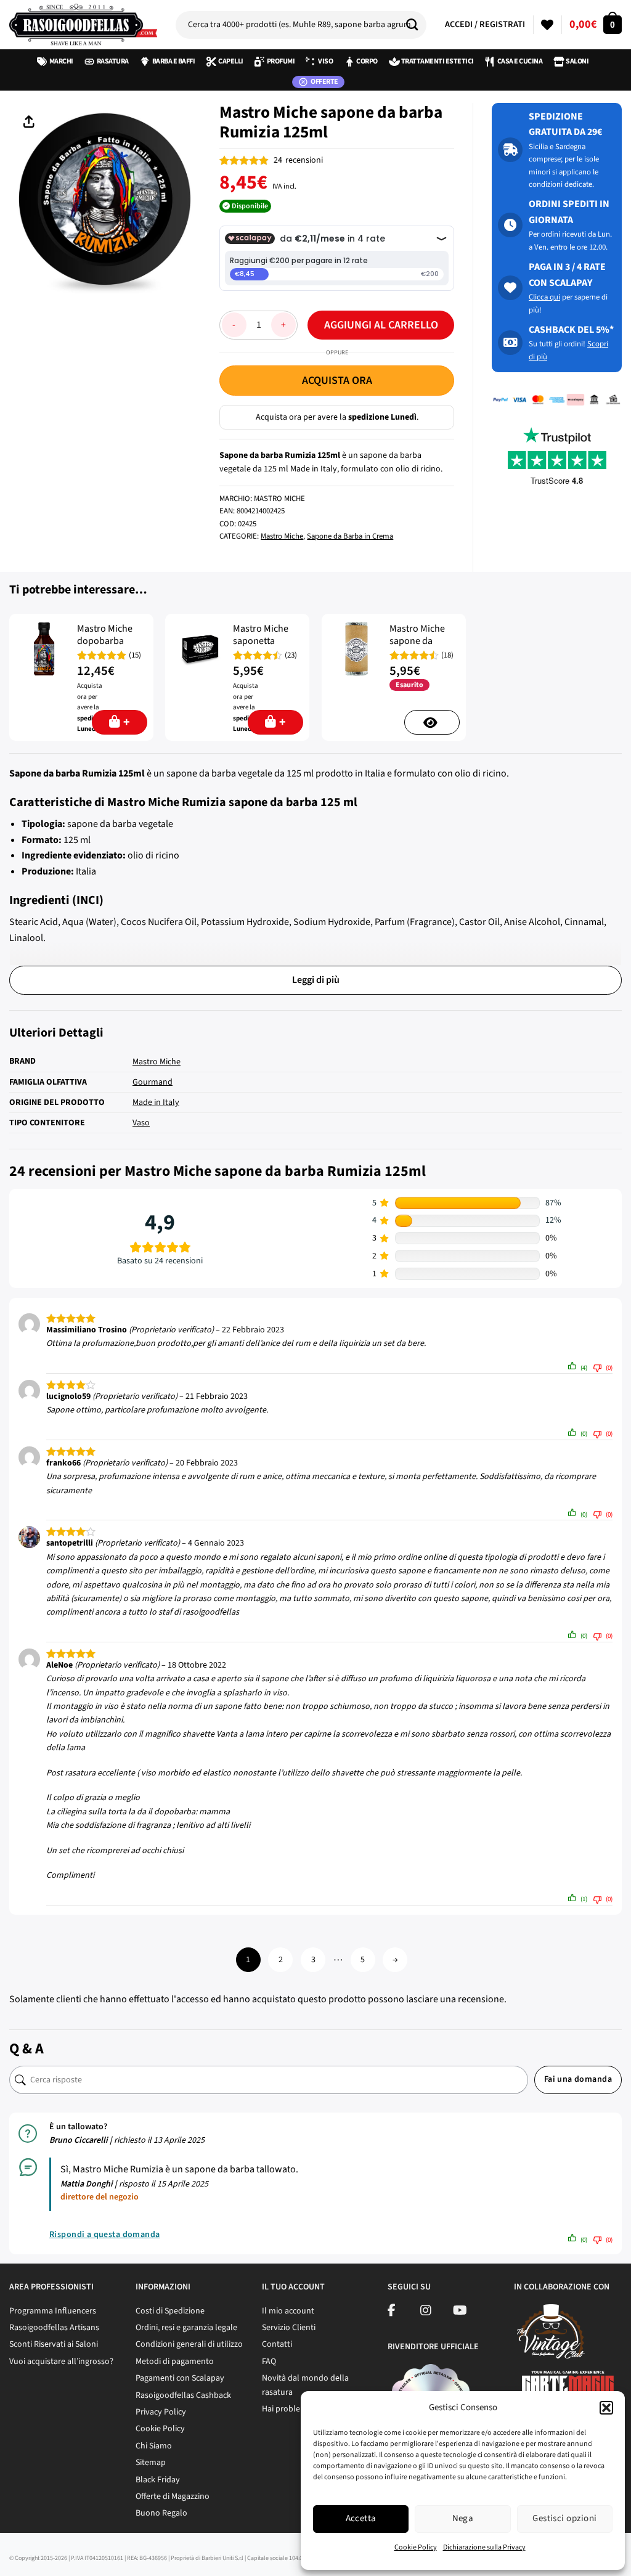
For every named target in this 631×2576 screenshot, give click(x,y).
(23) (291, 655)
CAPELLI (231, 61)
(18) (447, 655)
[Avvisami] (432, 722)
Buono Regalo (161, 2513)
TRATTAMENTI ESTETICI (438, 61)
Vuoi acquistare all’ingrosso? (61, 2362)
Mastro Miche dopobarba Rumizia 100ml (107, 642)
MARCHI (61, 61)
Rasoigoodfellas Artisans (54, 2328)
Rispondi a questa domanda (105, 2235)
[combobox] (301, 25)
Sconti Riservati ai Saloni (54, 2344)
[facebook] (392, 2312)
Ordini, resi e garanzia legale (186, 2328)
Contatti (277, 2344)
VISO (325, 61)
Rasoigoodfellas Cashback (183, 2395)
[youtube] (460, 2312)
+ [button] (127, 722)
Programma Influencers (53, 2311)
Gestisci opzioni (564, 2518)
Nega (463, 2518)
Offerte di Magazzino (173, 2497)
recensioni (298, 160)
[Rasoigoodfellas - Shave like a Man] (83, 25)
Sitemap (151, 2463)
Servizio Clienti (289, 2328)
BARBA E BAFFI (174, 61)
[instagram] (426, 2312)
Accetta (361, 2518)
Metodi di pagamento (175, 2362)
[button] (606, 2408)
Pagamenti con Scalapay (180, 2378)
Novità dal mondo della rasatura (305, 2385)
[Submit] (417, 25)
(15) (135, 655)
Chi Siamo (154, 2446)
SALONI (577, 61)
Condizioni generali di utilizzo (189, 2344)
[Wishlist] (547, 25)
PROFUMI (281, 61)
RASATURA (113, 61)
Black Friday (158, 2480)
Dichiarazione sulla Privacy (484, 2547)
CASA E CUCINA (520, 61)
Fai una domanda (578, 2079)
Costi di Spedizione (170, 2311)
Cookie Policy (416, 2547)
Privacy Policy (161, 2412)
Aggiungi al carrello (381, 325)
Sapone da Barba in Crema (350, 536)
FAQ (269, 2362)
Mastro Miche (282, 536)
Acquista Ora (337, 381)
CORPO (367, 61)
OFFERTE (324, 82)
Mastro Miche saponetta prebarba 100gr (265, 642)
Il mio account (288, 2311)
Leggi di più (316, 980)
